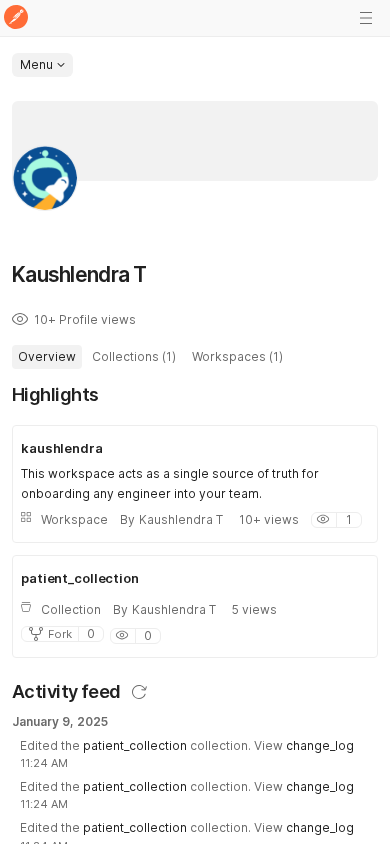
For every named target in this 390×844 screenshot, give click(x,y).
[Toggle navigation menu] (366, 18)
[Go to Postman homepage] (16, 18)
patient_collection (135, 745)
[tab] (47, 357)
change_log (320, 745)
